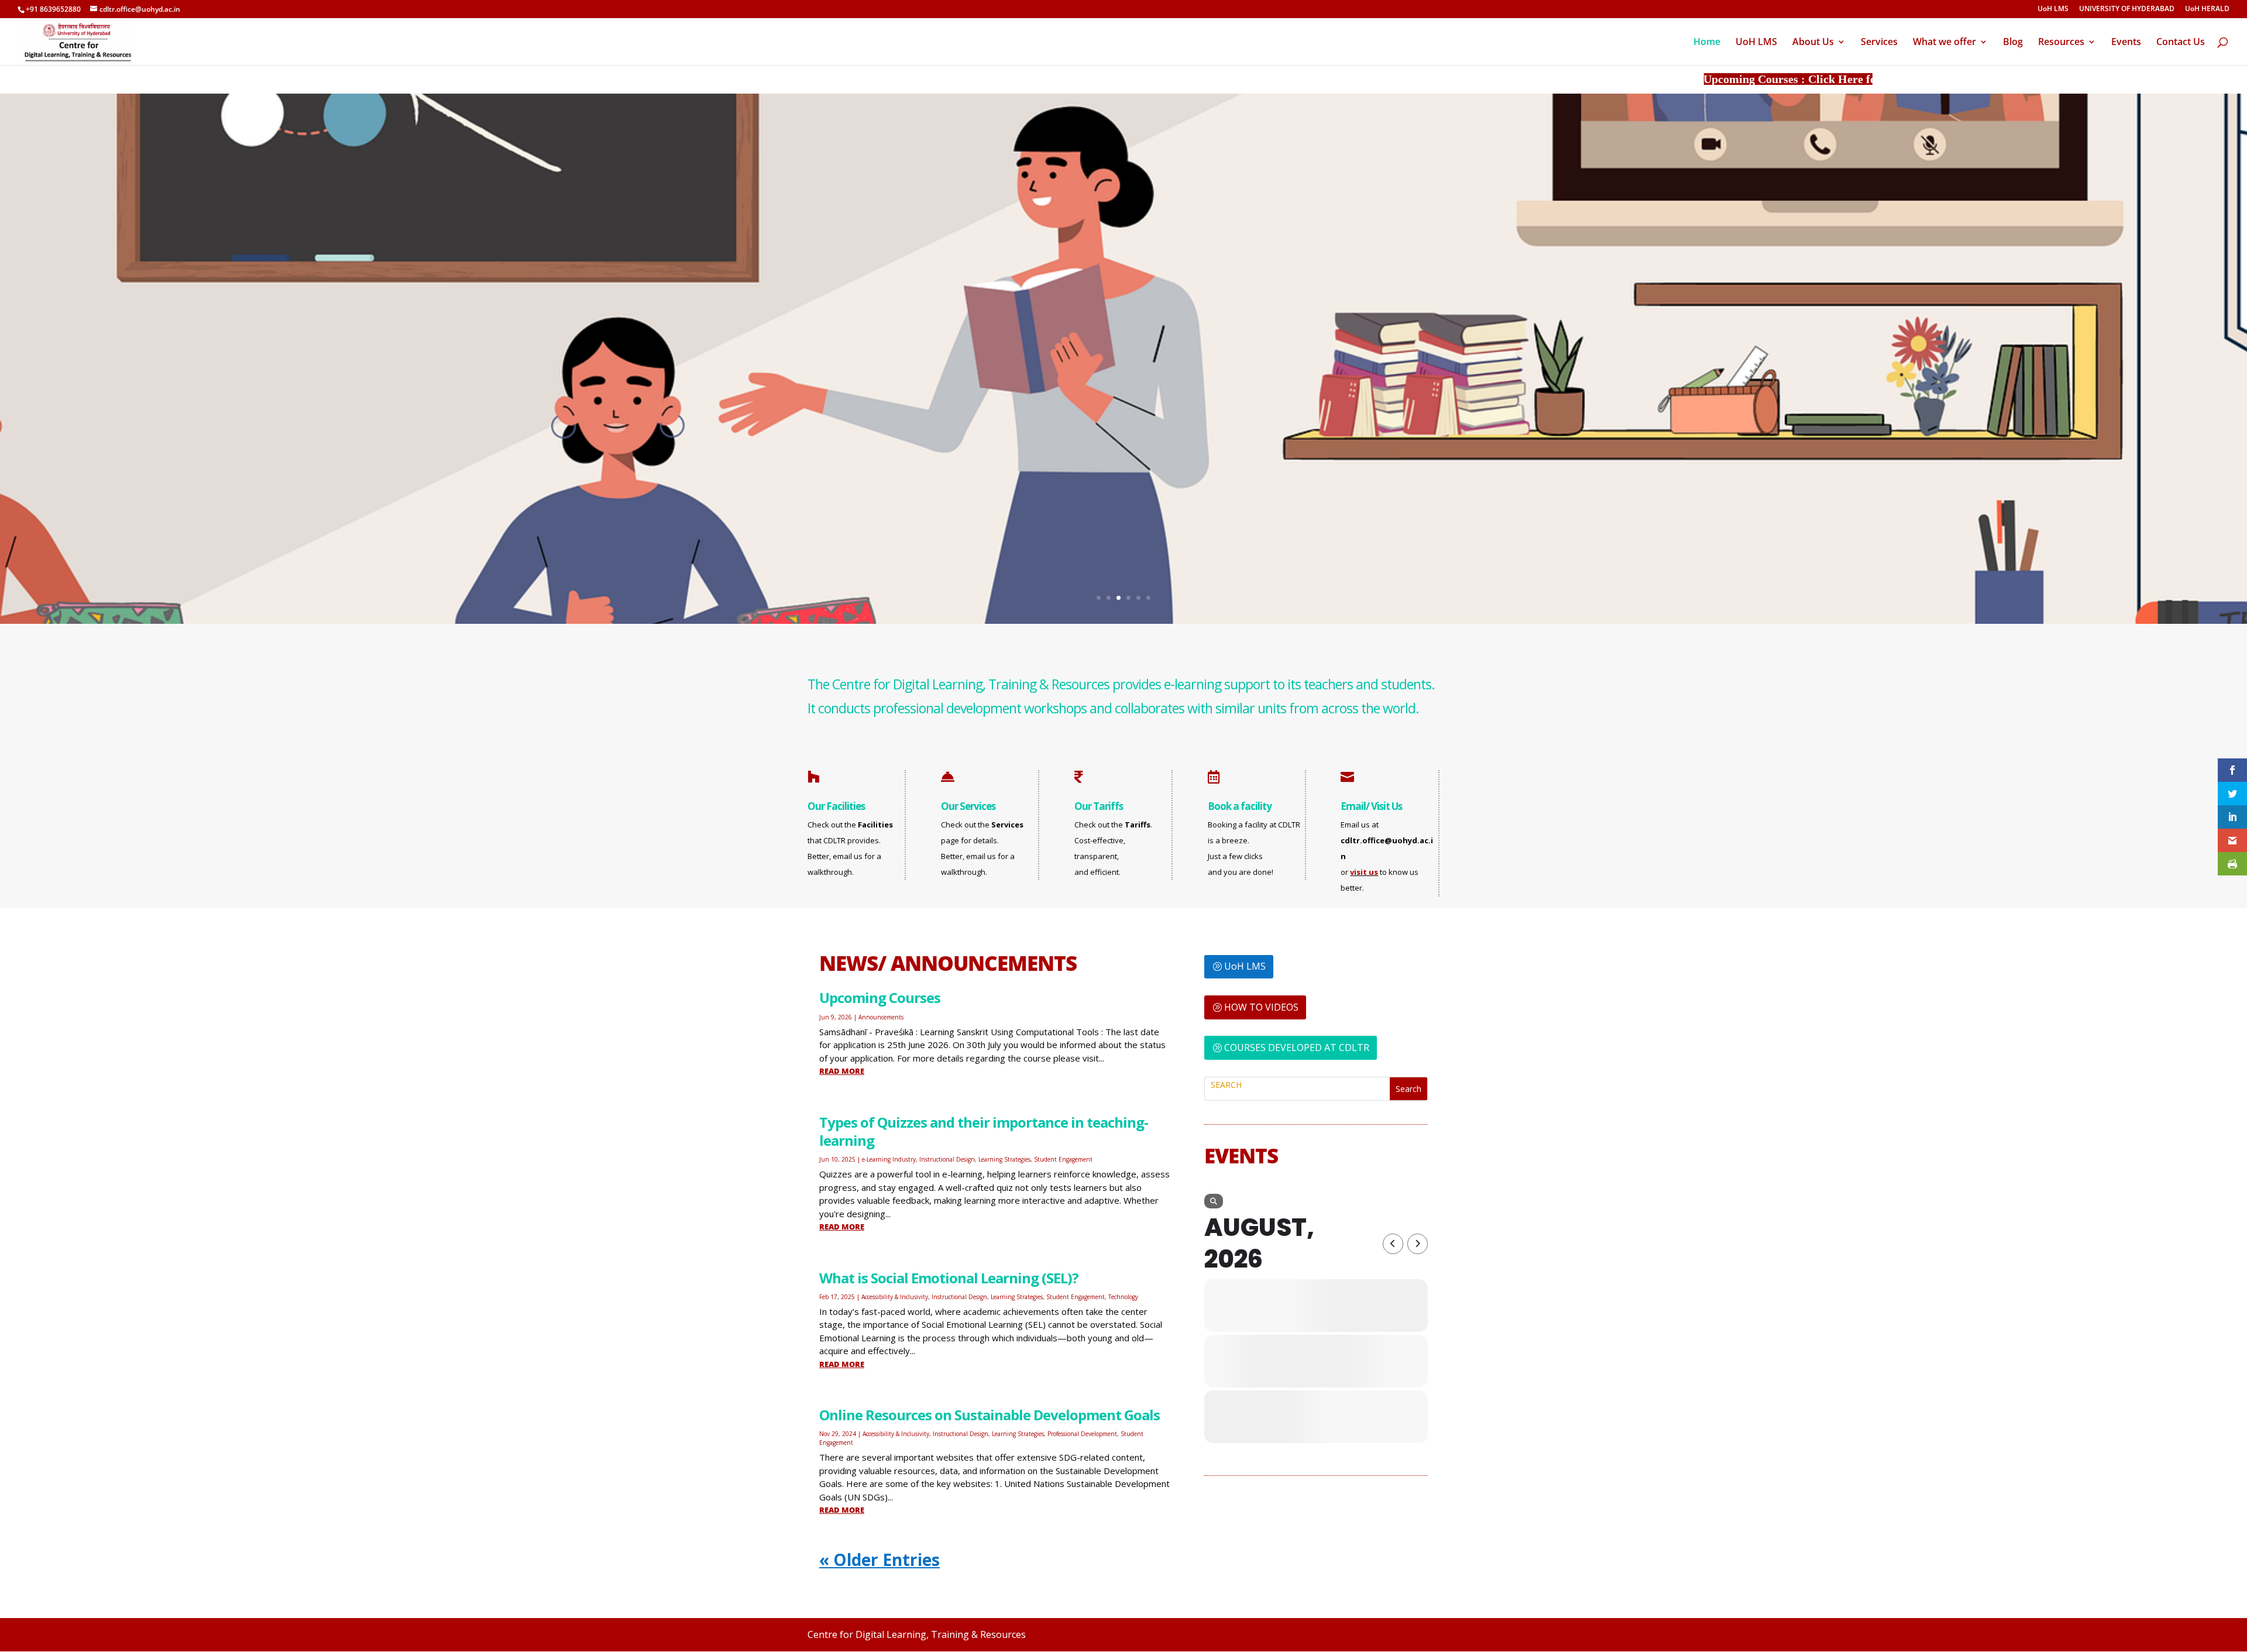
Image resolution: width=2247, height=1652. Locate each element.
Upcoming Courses (880, 997)
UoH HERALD (2207, 9)
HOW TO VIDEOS (1261, 1007)
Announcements (881, 1017)
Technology (1123, 1297)
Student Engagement (1063, 1159)
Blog (2013, 43)
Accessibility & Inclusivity (895, 1297)
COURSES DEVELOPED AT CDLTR (1297, 1047)
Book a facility (1240, 806)
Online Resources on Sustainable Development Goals (989, 1415)
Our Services (968, 806)
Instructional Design (947, 1159)
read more (842, 1071)
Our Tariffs (1099, 806)
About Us (1813, 43)
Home (1707, 43)
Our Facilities (836, 806)
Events (2126, 43)
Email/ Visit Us (1371, 806)
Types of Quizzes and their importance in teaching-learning (984, 1131)
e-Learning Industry (889, 1159)
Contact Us (2181, 43)
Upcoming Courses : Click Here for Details (1787, 79)
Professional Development (1082, 1434)
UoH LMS (2053, 9)
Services (1879, 43)
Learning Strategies (1004, 1159)
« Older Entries (879, 1560)
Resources (2061, 43)
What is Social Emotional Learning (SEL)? (949, 1278)
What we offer (1944, 43)
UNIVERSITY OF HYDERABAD (2127, 9)
